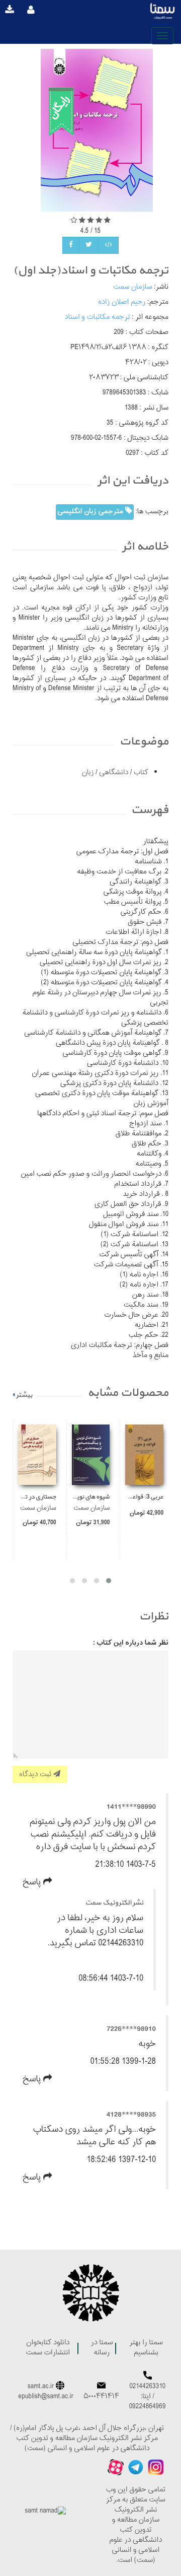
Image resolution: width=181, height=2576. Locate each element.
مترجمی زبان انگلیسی (91, 512)
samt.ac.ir (41, 2387)
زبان (88, 773)
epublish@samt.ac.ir (46, 2397)
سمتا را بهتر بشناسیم (146, 2348)
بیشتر (24, 1395)
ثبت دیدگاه (36, 1774)
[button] (109, 1581)
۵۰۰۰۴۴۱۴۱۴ (101, 2397)
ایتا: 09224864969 (148, 2402)
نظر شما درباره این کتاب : (131, 1643)
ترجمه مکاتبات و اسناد (98, 318)
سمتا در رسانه (102, 2348)
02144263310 (148, 2387)
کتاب (140, 773)
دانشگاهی (113, 773)
